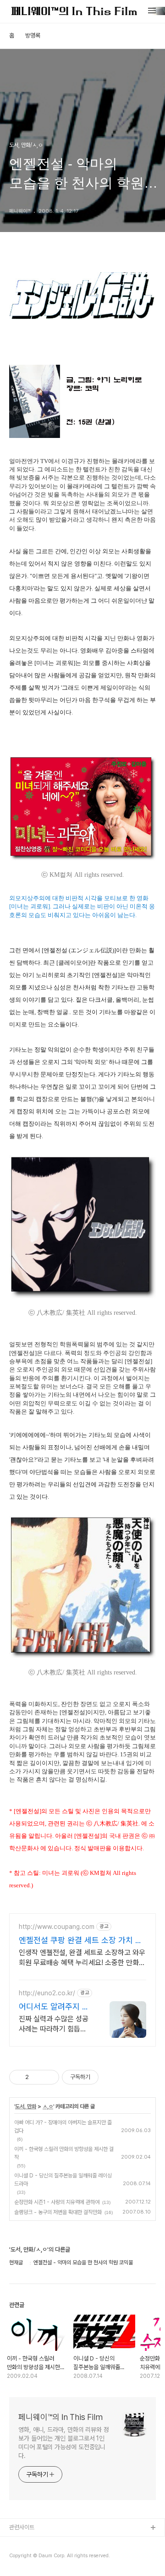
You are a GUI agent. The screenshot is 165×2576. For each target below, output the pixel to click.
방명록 (33, 35)
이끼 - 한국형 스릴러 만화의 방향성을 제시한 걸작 (64, 2153)
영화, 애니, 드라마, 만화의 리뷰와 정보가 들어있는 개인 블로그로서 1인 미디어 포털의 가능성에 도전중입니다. (64, 2443)
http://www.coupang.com (57, 1927)
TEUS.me (22, 2543)
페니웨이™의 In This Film (60, 2417)
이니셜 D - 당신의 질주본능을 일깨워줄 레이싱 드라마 (63, 2180)
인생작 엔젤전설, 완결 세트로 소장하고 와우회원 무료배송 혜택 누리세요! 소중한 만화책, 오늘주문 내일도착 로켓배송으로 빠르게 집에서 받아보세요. (82, 1958)
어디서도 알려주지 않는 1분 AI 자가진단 (54, 2007)
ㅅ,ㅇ (48, 2106)
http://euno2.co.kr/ (47, 1993)
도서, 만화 (26, 2106)
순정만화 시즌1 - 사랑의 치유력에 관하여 (57, 2202)
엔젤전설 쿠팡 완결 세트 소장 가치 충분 (81, 1941)
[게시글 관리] (49, 2077)
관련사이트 (22, 2527)
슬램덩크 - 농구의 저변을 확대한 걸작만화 (58, 2212)
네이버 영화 (23, 2557)
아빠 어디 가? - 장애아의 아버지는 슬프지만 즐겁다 (63, 2127)
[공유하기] (37, 2077)
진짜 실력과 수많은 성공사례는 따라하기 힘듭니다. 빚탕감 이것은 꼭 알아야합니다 (54, 2024)
